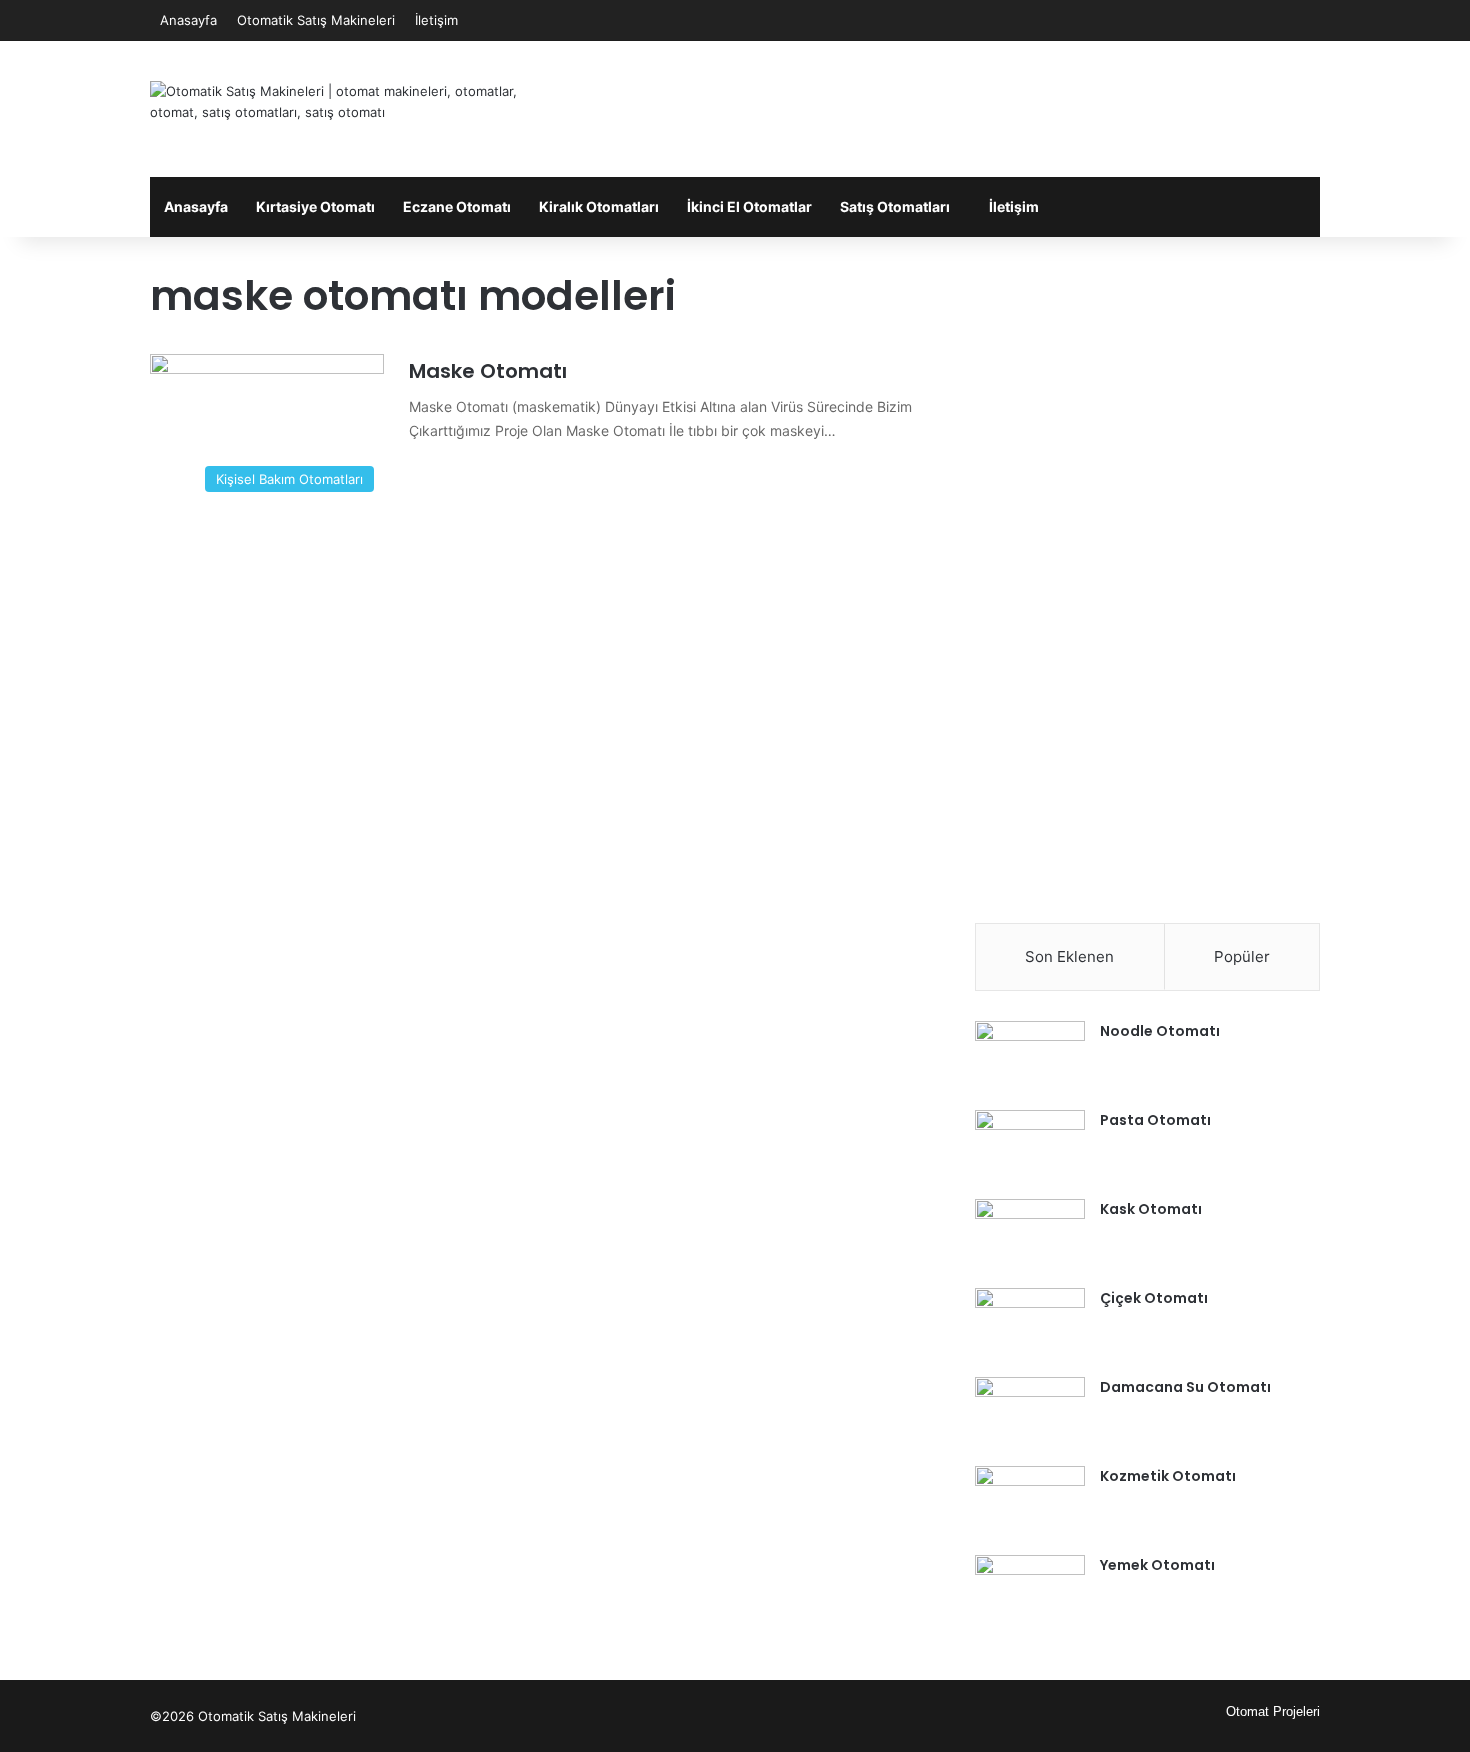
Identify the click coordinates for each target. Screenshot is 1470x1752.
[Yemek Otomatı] (1030, 1592)
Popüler (1242, 956)
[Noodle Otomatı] (1030, 1058)
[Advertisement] (935, 106)
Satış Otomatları (895, 206)
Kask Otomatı (1151, 1209)
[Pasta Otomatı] (1030, 1147)
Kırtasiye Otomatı (315, 206)
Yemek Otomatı (1157, 1565)
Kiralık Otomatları (599, 206)
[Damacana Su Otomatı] (1030, 1414)
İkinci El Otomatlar (749, 206)
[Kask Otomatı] (1030, 1236)
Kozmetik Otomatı (1168, 1476)
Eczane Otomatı (457, 206)
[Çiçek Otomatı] (1030, 1325)
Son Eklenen (1069, 956)
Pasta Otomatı (1155, 1120)
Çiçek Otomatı (1154, 1298)
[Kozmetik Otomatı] (1030, 1503)
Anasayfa (188, 20)
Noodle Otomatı (1160, 1031)
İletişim (436, 20)
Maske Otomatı (488, 371)
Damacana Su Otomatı (1185, 1387)
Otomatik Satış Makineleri (316, 20)
